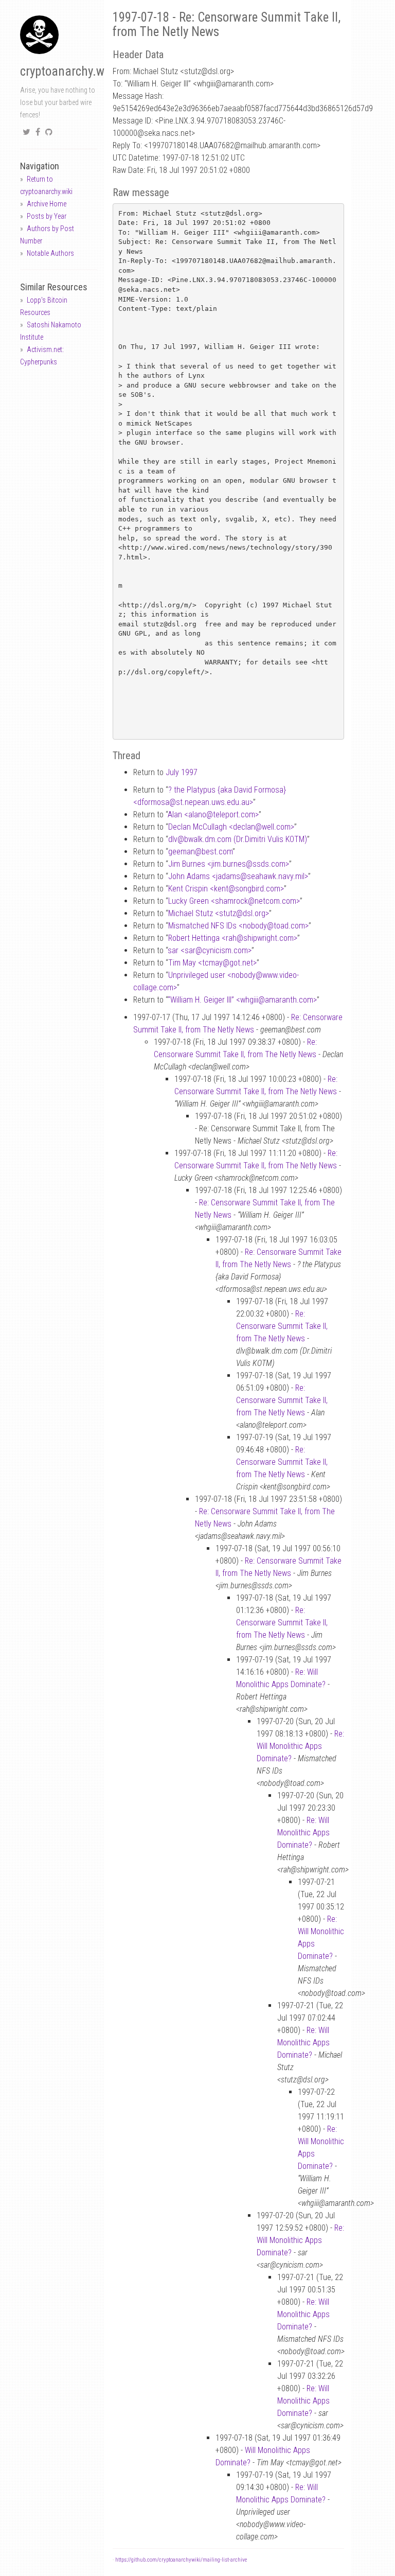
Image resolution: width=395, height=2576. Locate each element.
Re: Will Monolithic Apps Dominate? (300, 1746)
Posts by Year (47, 216)
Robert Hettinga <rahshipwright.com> (233, 938)
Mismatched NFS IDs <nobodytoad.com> (238, 926)
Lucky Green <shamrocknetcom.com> (234, 901)
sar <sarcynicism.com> (210, 950)
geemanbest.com (200, 852)
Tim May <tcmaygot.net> (212, 963)
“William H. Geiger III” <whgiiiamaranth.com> (242, 1000)
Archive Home (47, 204)
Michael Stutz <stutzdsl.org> (219, 913)
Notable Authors (50, 253)
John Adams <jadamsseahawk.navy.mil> (238, 876)
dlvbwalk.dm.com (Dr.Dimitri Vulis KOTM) (238, 839)
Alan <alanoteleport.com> (213, 814)
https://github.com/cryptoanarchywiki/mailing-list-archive (181, 2560)
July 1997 (182, 772)
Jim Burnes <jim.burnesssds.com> (229, 864)
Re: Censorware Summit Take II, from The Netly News (282, 1326)
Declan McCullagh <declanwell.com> (231, 827)
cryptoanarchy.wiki (68, 71)
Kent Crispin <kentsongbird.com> (226, 889)
